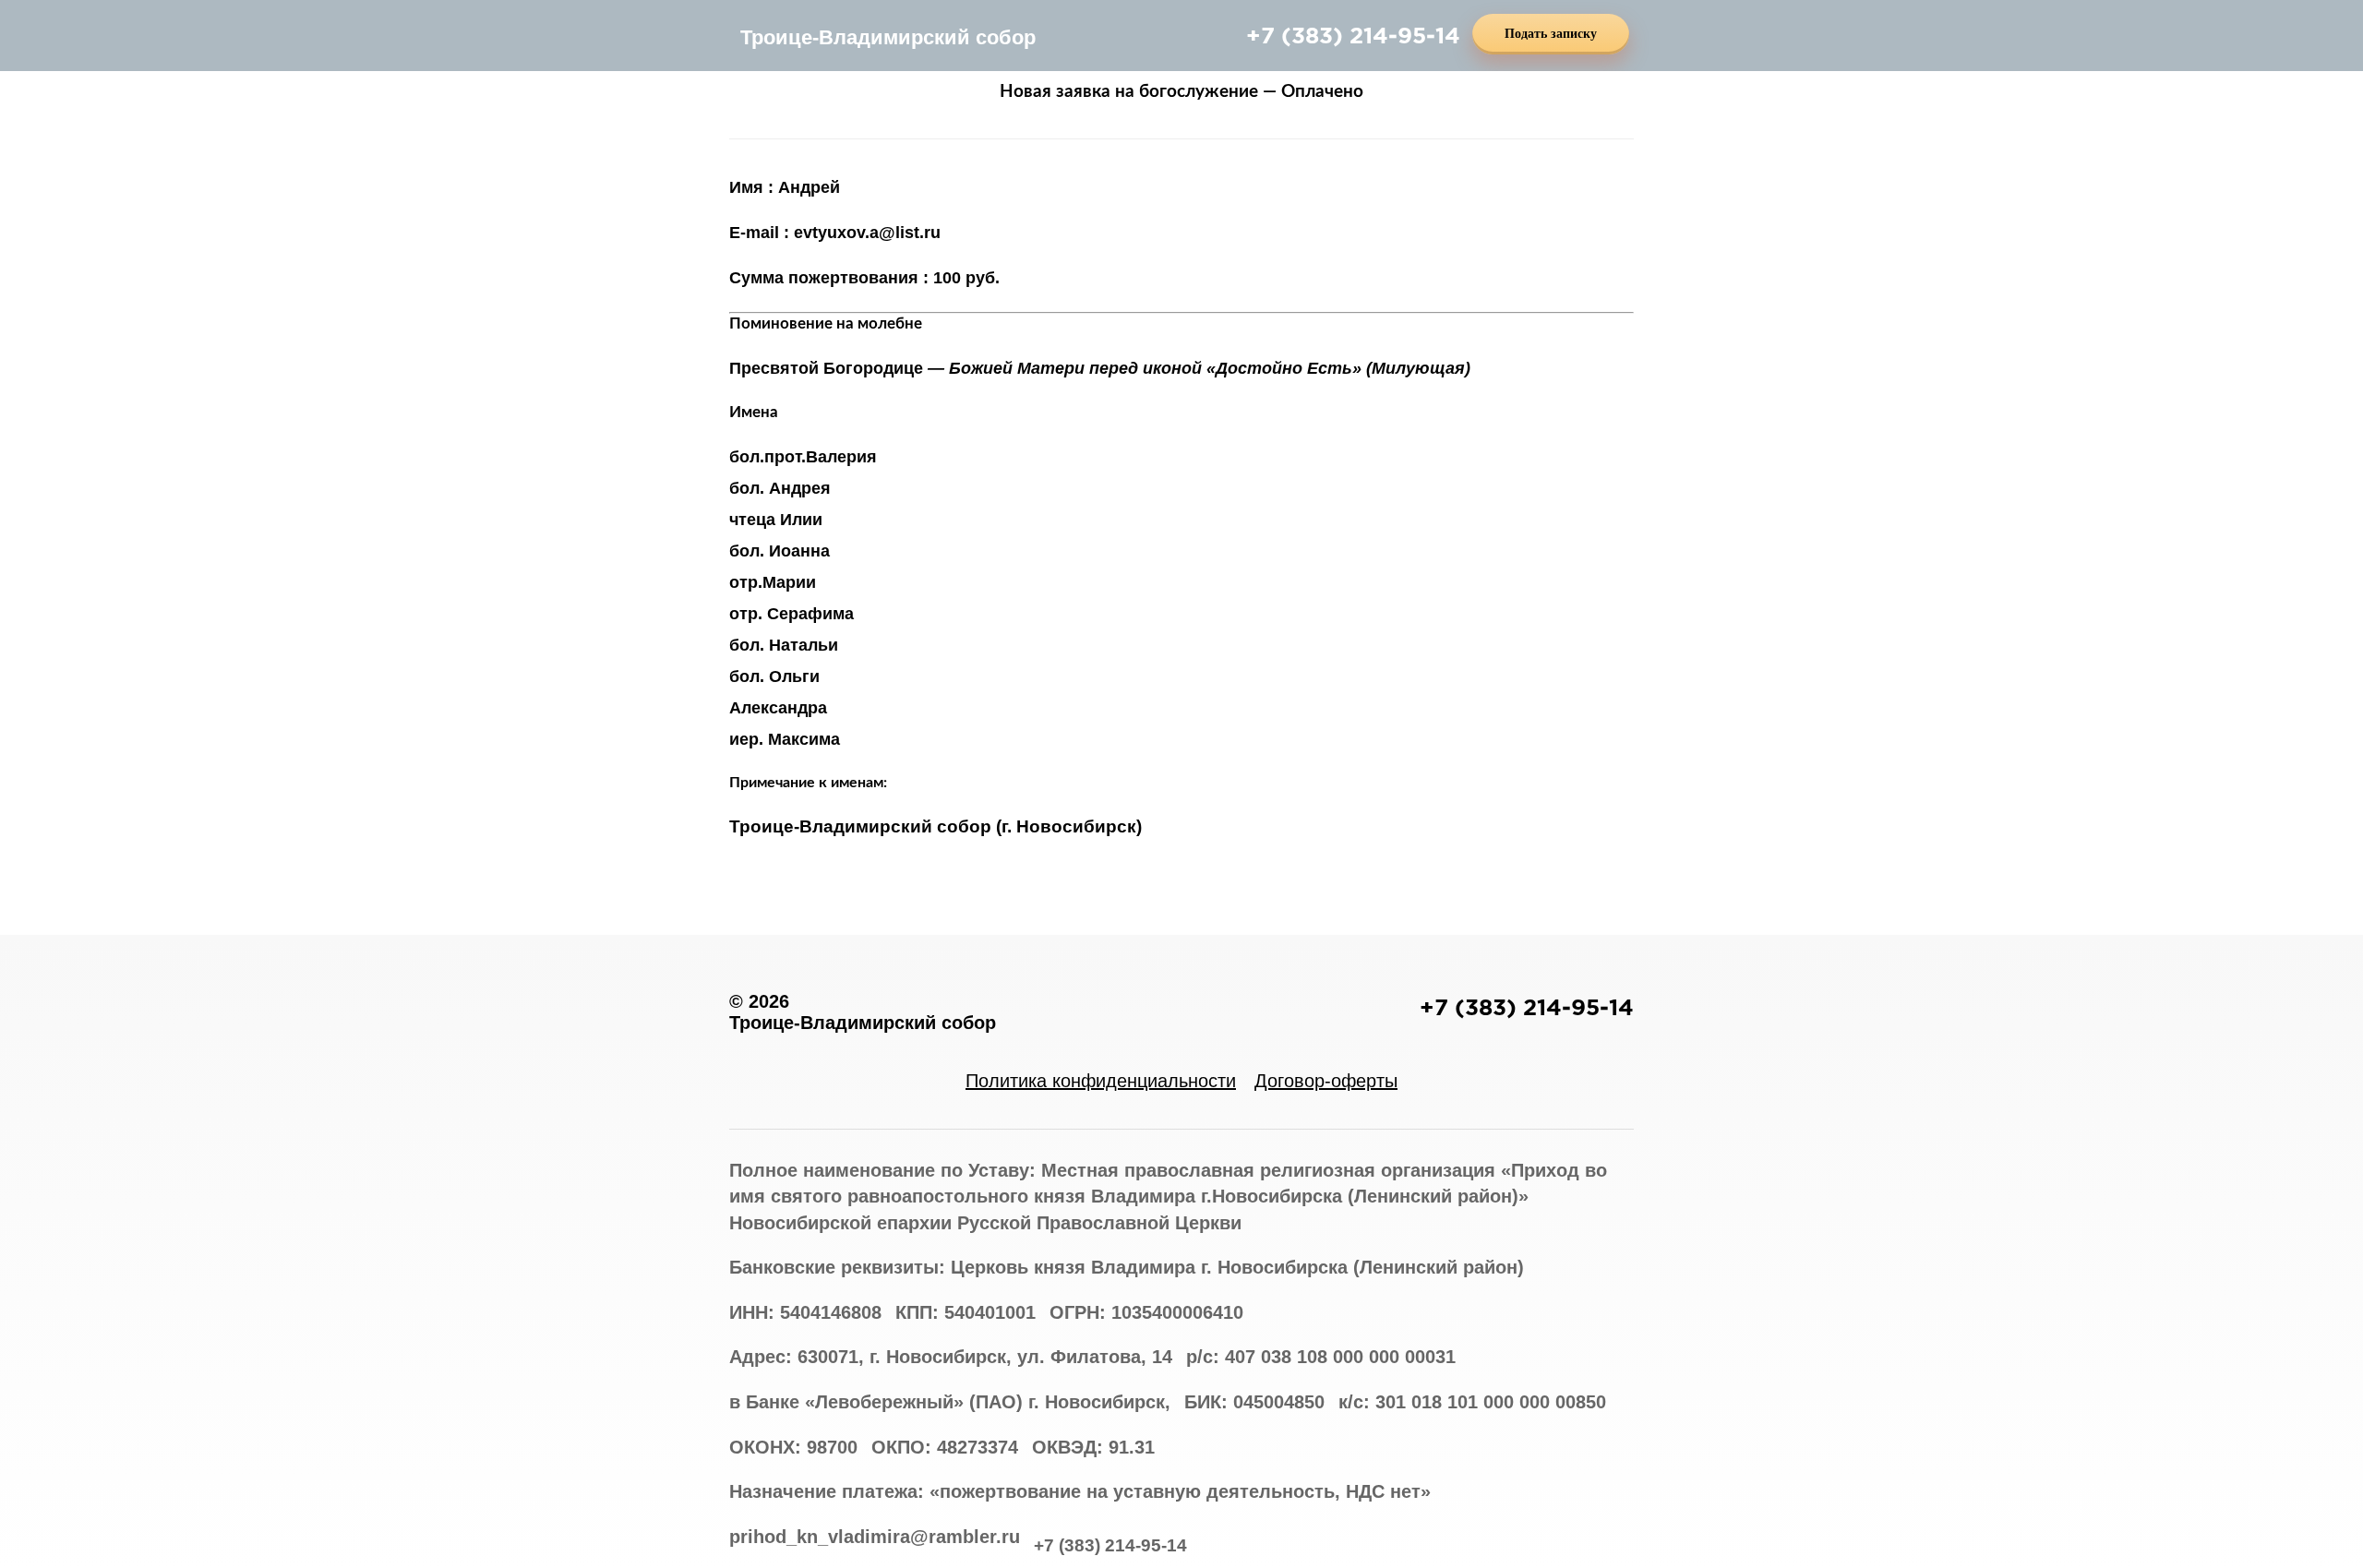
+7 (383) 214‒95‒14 (1353, 35)
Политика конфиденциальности (1101, 1081)
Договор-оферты (1326, 1081)
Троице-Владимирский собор (888, 37)
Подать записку (1551, 34)
